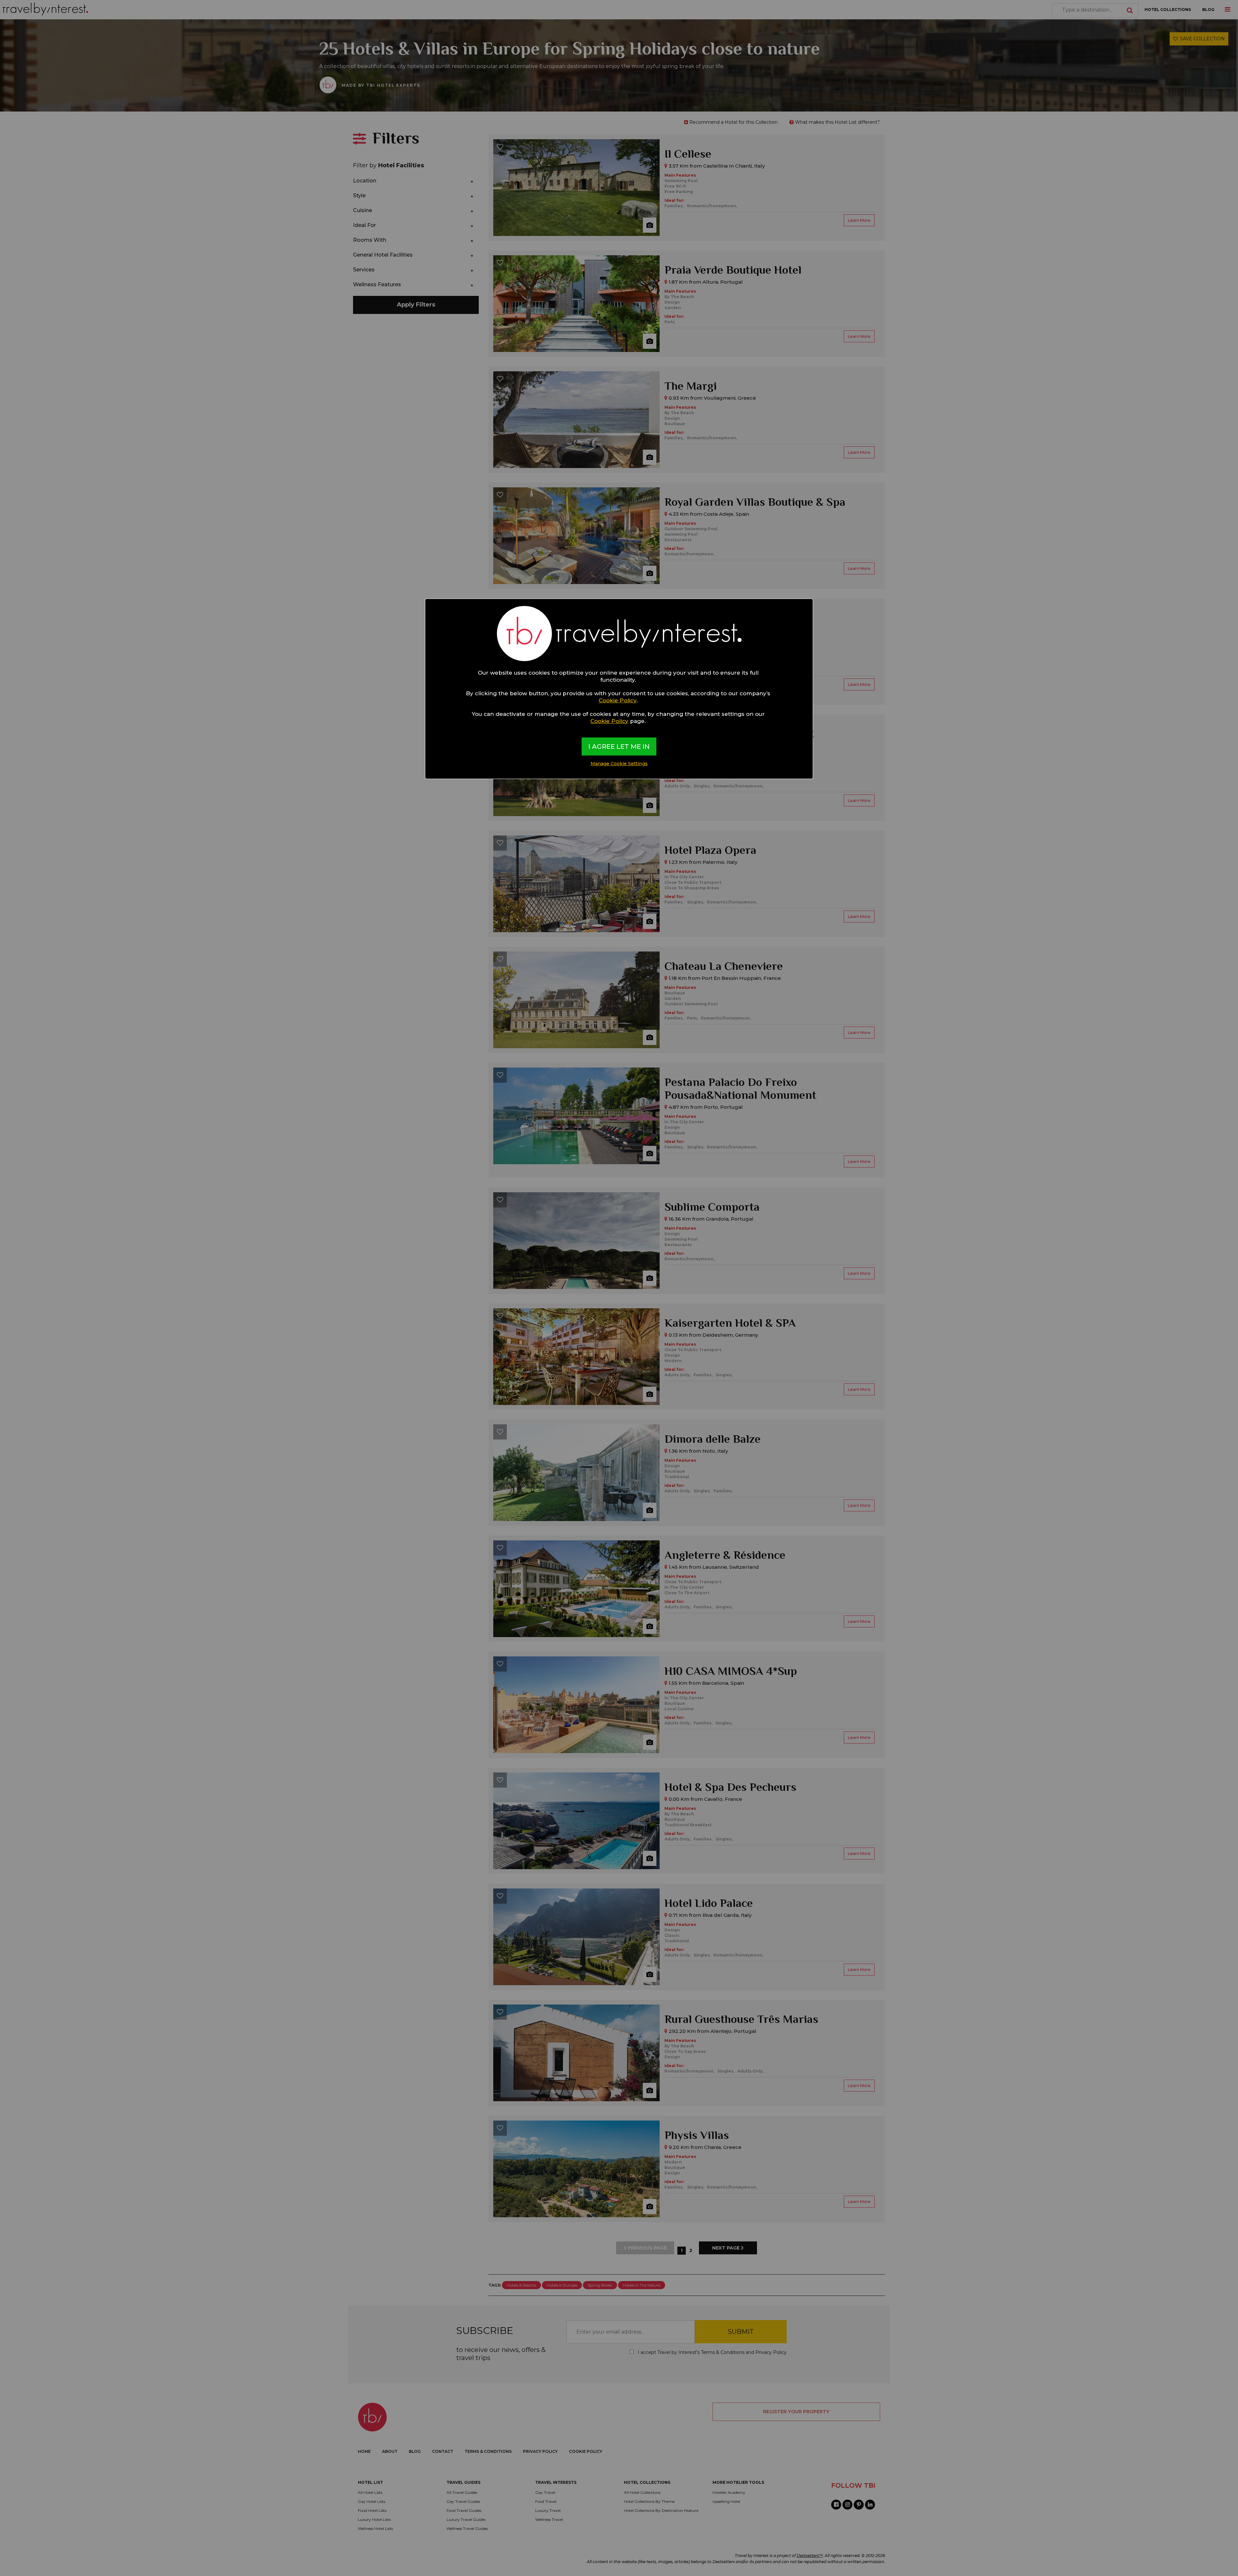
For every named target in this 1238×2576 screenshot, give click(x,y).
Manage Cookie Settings (619, 764)
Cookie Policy (618, 700)
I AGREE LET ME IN (619, 746)
